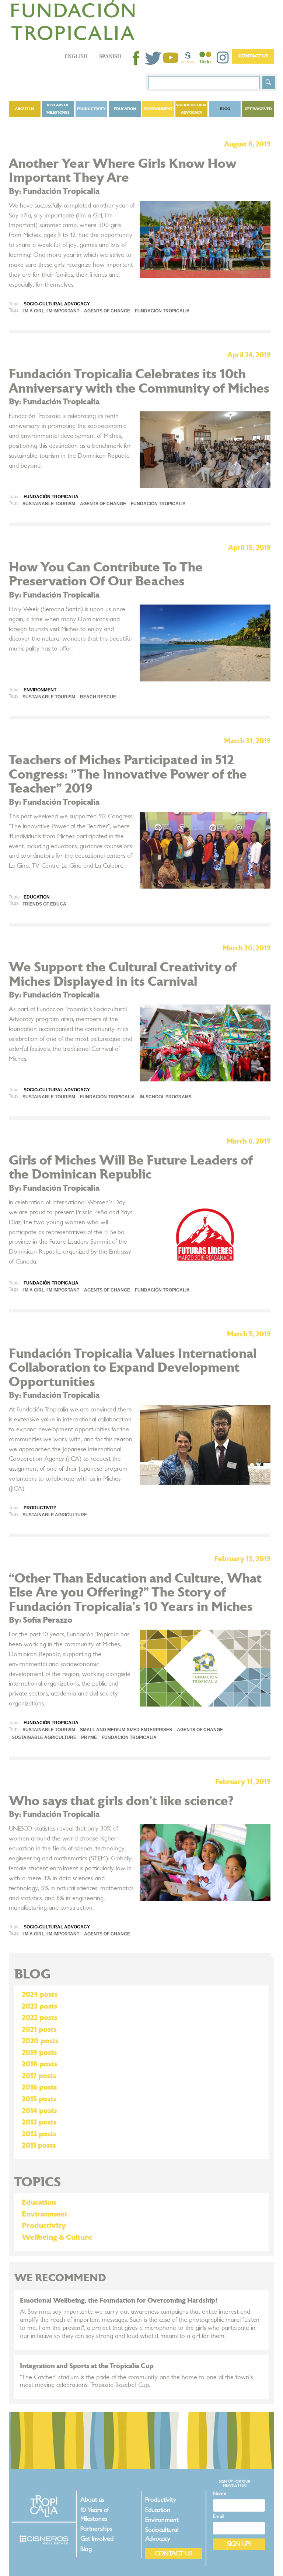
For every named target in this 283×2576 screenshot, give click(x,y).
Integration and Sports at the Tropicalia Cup (87, 2366)
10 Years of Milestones (58, 109)
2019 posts (39, 2053)
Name (220, 2494)
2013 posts (39, 2122)
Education (125, 109)
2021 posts (39, 2030)
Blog (225, 109)
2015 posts (39, 2099)
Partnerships (96, 2529)
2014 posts (39, 2111)
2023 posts (39, 2006)
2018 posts (39, 2064)
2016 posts (39, 2087)
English (76, 56)
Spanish (110, 56)
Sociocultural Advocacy (192, 109)
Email (219, 2517)
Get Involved (258, 109)
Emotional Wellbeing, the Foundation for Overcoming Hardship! (119, 2301)
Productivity (91, 109)
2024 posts (40, 1995)
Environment (158, 109)
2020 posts (40, 2041)
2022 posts (39, 2018)
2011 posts (39, 2146)
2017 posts (39, 2076)
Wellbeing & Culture (57, 2237)
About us (25, 109)
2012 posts (39, 2134)
